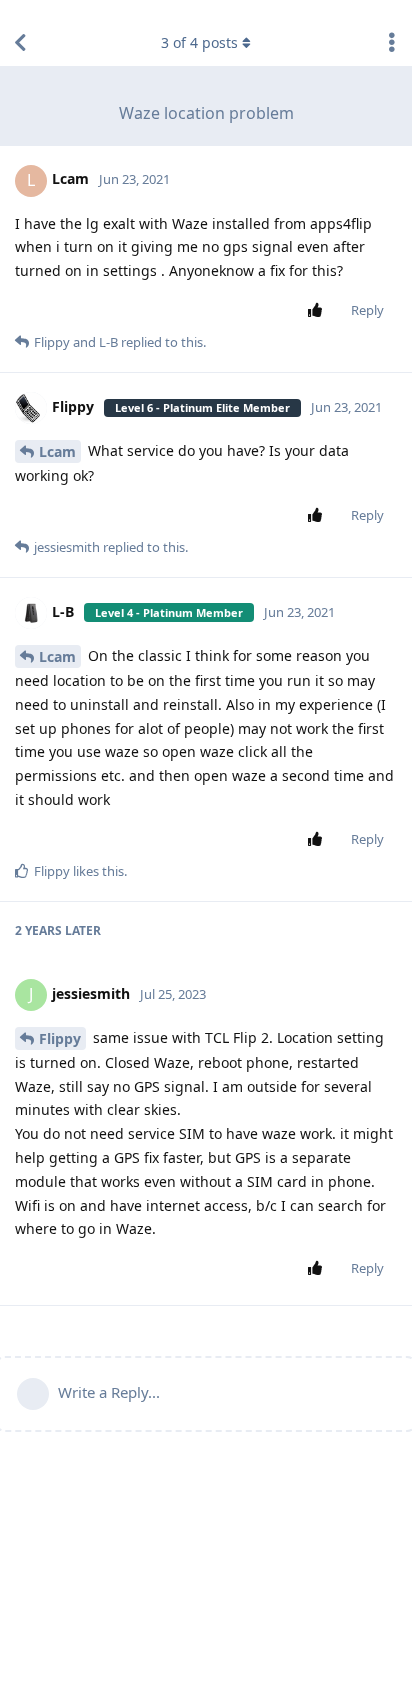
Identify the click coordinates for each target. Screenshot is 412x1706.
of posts (199, 42)
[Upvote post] (318, 311)
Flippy (60, 1038)
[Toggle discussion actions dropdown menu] (392, 43)
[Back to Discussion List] (20, 43)
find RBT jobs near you (67, 9)
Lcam (57, 451)
